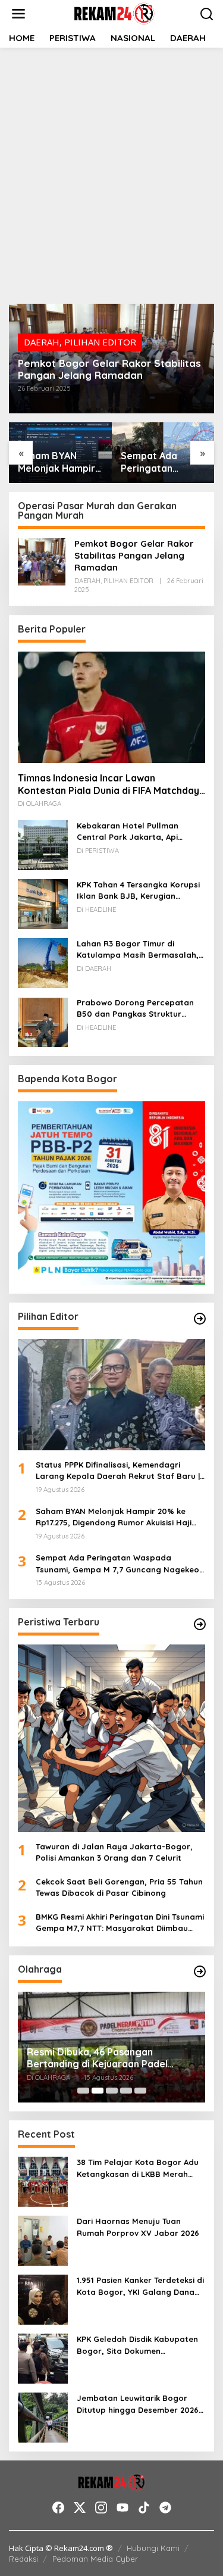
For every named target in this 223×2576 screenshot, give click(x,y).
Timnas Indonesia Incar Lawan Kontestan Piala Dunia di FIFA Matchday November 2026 (109, 784)
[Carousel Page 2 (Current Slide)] (98, 2091)
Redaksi (23, 2559)
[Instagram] (101, 2508)
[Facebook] (58, 2508)
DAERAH (42, 342)
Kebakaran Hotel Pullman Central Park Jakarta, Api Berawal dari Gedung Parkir (132, 832)
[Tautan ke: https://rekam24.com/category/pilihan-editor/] (200, 1319)
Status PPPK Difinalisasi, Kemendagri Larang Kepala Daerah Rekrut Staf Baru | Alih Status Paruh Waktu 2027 (118, 1471)
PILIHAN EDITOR (100, 342)
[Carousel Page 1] (83, 2091)
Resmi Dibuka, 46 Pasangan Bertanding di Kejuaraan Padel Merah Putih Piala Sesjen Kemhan (103, 2058)
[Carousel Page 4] (126, 2091)
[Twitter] (80, 2508)
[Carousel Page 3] (112, 2091)
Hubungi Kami (153, 2548)
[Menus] (18, 14)
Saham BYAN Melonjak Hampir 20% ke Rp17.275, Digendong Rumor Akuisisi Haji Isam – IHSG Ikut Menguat (58, 462)
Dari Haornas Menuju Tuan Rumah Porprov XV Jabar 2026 (138, 2227)
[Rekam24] (114, 13)
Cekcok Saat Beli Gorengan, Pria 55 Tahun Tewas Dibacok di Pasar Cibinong (119, 1887)
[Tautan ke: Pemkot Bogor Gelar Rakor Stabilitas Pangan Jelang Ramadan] (42, 560)
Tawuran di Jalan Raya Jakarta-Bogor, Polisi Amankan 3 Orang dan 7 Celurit (114, 1852)
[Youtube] (123, 2508)
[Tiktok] (144, 2508)
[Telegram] (165, 2508)
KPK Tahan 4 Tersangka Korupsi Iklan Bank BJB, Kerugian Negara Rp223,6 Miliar (138, 891)
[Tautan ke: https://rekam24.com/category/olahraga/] (200, 1971)
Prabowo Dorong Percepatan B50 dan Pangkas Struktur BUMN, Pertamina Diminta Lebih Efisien (139, 1009)
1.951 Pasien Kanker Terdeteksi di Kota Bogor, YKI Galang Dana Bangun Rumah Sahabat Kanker (140, 2287)
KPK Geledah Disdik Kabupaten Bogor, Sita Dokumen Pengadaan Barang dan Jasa (137, 2346)
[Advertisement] (111, 174)
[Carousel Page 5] (140, 2091)
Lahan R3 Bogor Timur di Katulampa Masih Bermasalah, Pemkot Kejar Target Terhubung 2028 (140, 950)
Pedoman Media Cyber (95, 2559)
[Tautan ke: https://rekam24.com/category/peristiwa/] (200, 1624)
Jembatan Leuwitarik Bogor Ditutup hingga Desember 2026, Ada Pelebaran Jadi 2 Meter (139, 2404)
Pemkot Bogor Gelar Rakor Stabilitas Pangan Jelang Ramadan (109, 369)
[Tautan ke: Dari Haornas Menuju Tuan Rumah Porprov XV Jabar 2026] (43, 2239)
